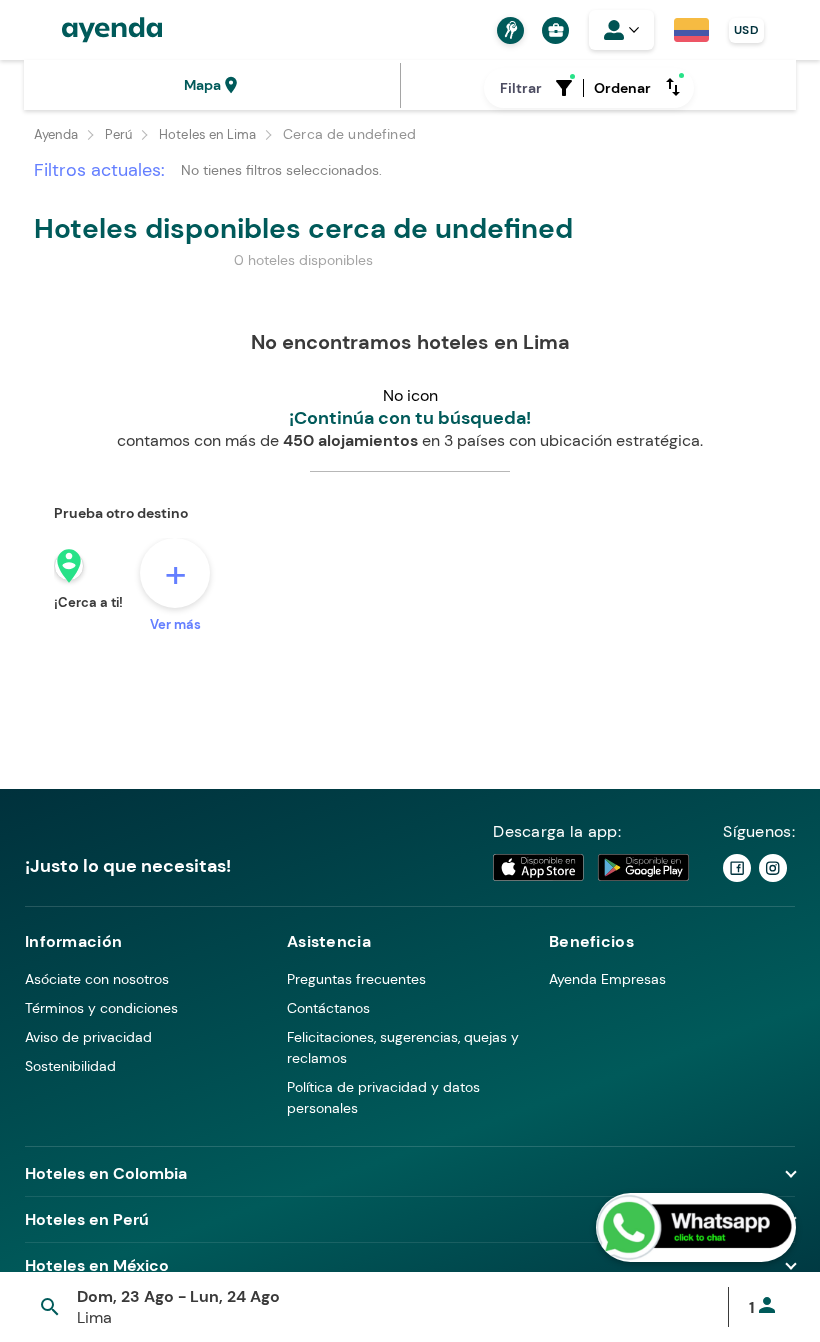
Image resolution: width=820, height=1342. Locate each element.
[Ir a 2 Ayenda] (773, 868)
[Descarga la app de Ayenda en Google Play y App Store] (592, 867)
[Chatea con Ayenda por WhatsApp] (696, 1227)
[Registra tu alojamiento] (508, 30)
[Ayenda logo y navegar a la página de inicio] (92, 30)
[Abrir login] (621, 30)
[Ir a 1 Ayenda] (737, 868)
